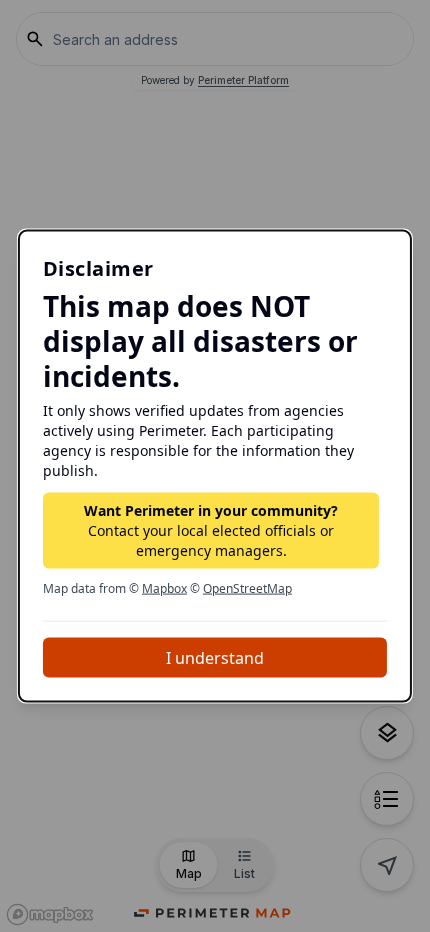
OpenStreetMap (247, 587)
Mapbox (164, 587)
